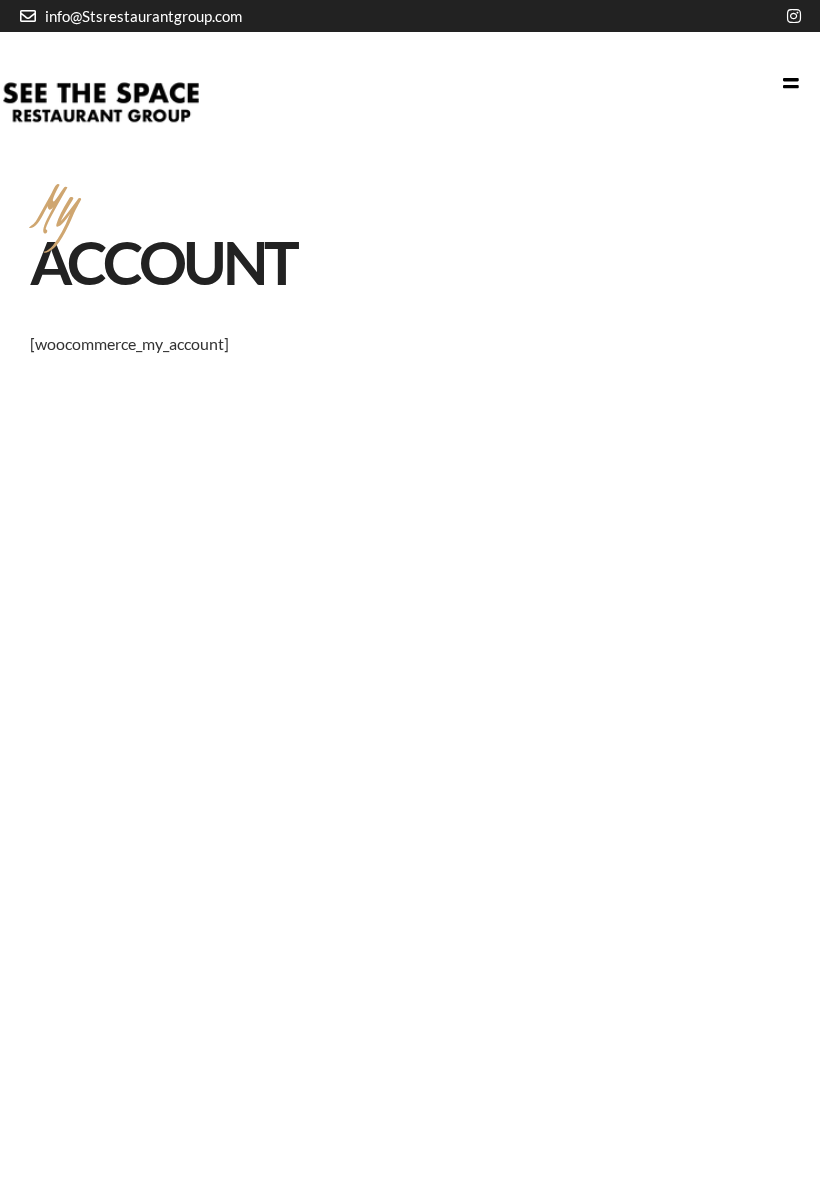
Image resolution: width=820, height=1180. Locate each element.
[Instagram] (794, 16)
